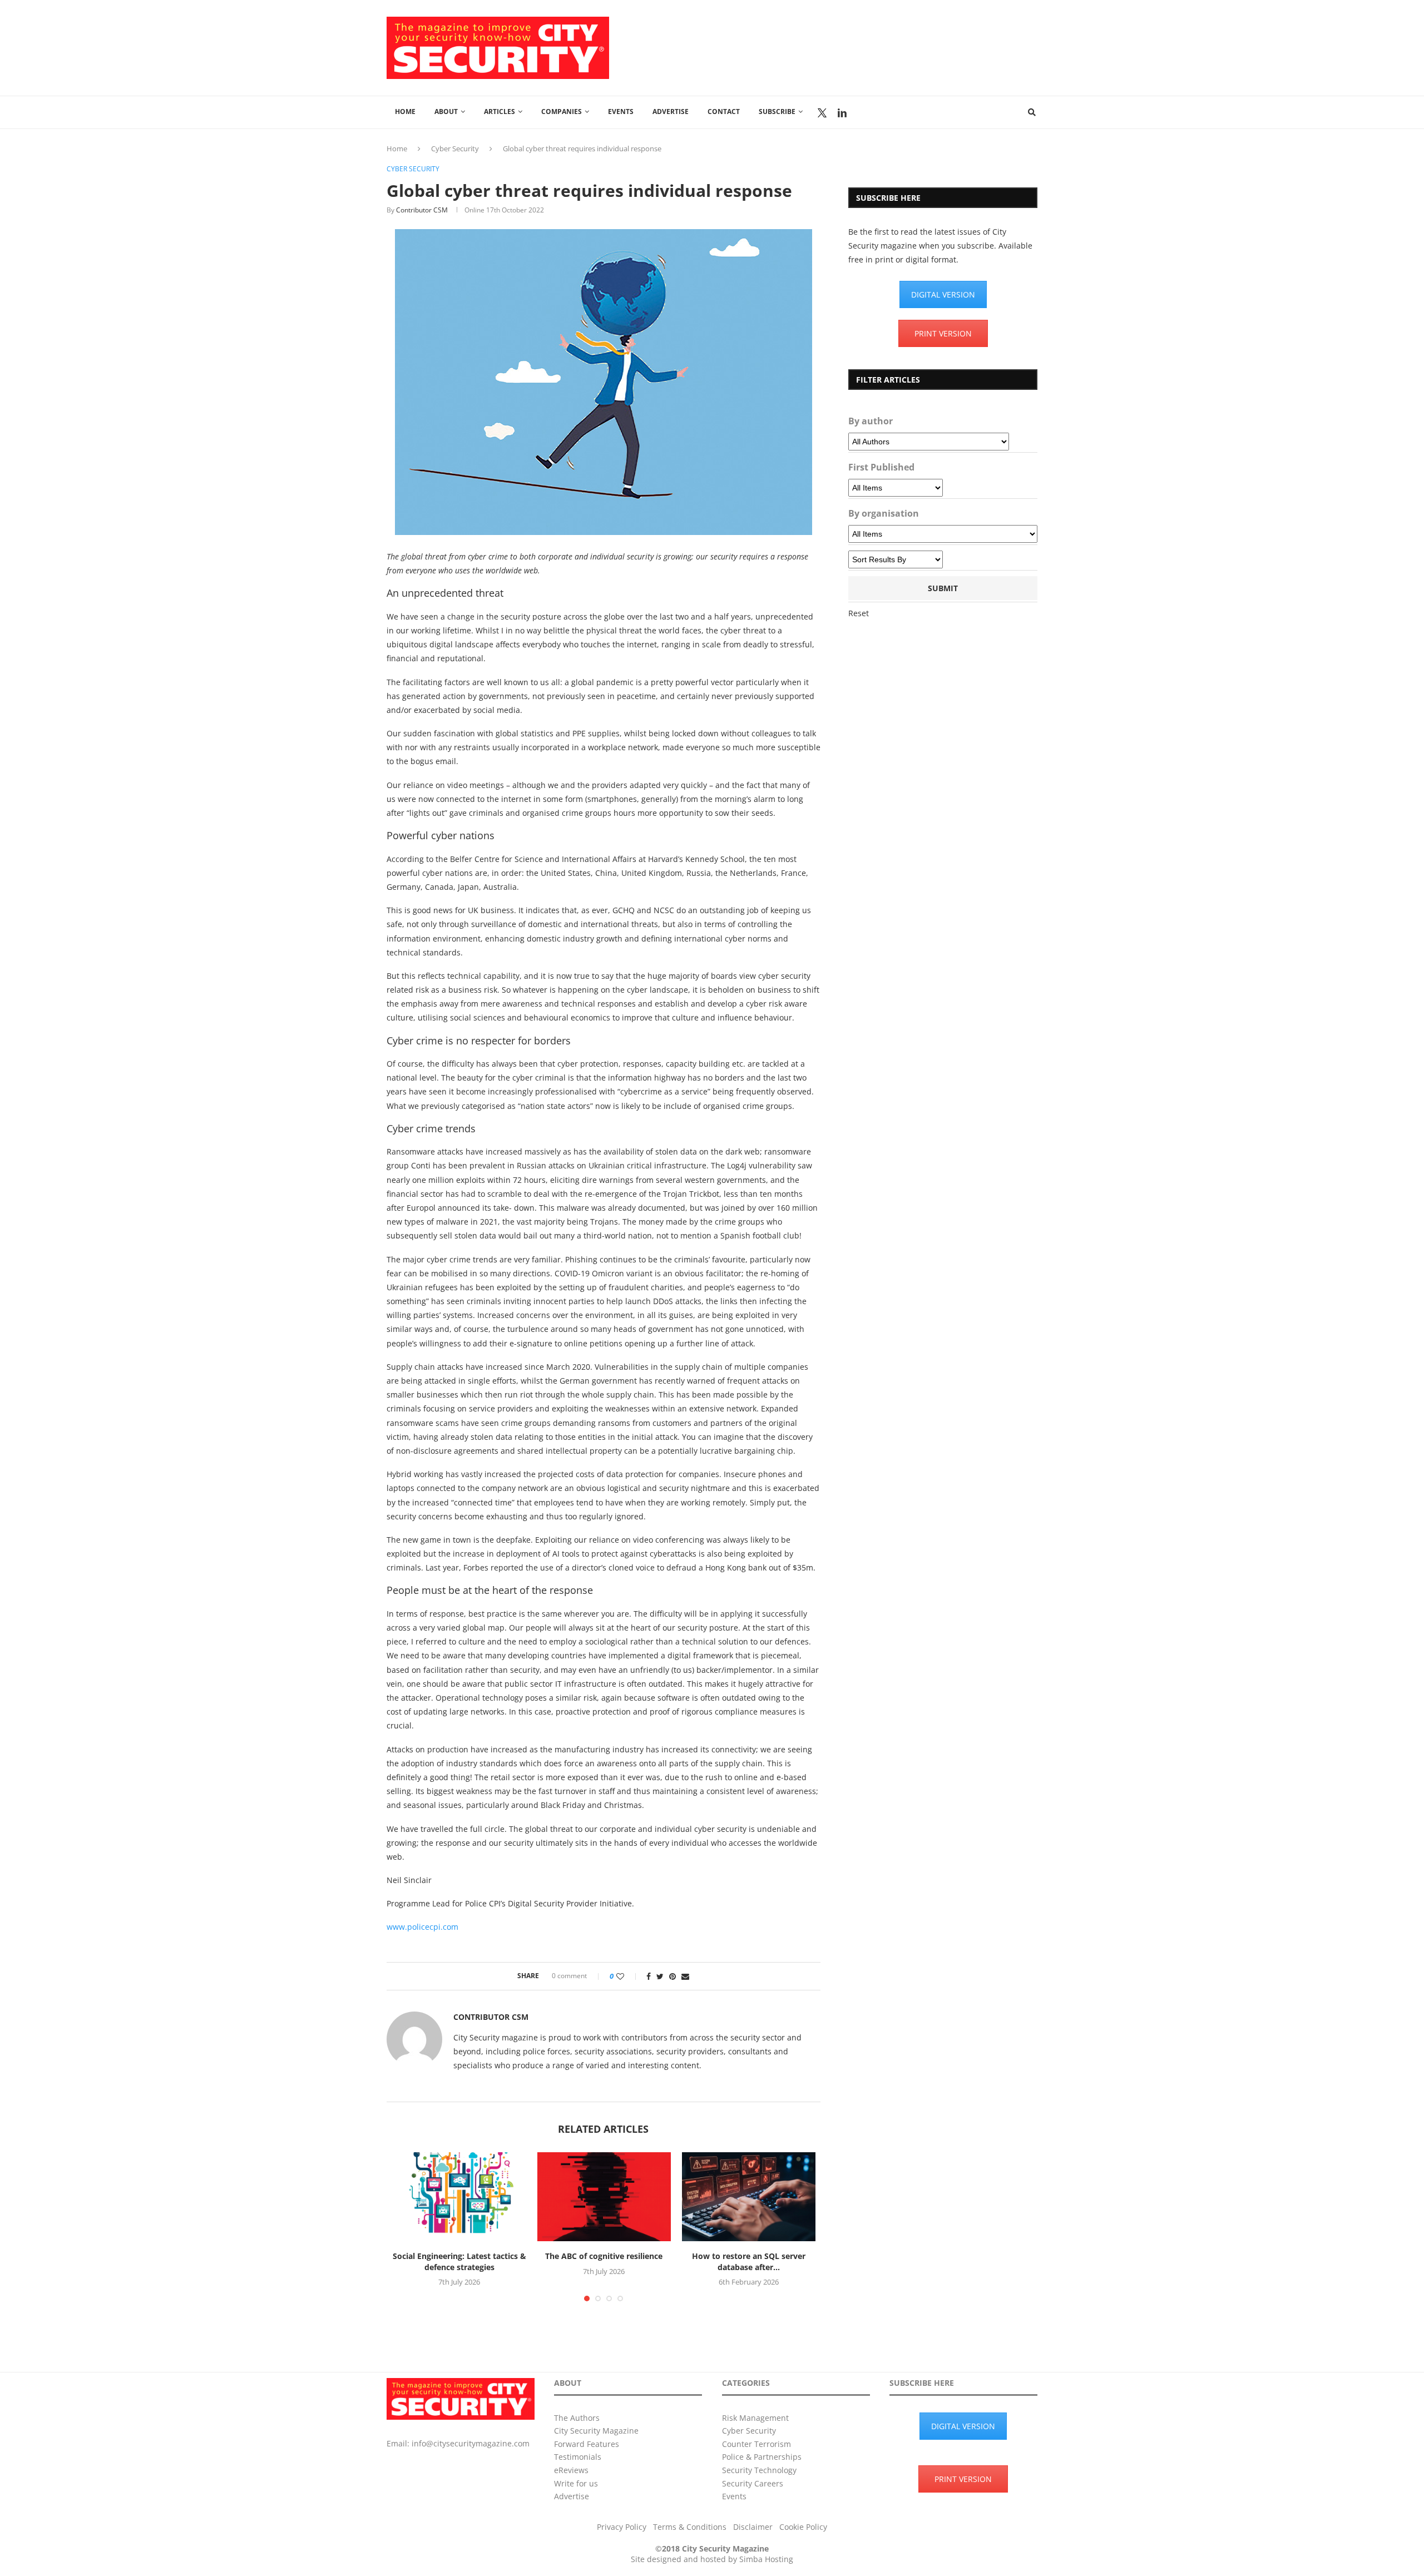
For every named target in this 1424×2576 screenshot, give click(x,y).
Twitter (822, 113)
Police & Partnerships (762, 2457)
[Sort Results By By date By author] (896, 559)
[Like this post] (628, 1976)
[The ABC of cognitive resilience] (604, 2197)
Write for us (576, 2483)
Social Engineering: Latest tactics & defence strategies (459, 2262)
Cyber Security (455, 148)
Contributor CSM (422, 210)
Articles (500, 112)
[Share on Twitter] (660, 1976)
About (446, 112)
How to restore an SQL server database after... (749, 2262)
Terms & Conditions (690, 2527)
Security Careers (753, 2483)
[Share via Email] (685, 1976)
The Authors (577, 2418)
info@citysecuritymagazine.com (471, 2443)
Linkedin (842, 113)
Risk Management (755, 2418)
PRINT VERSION (943, 333)
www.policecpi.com (422, 1927)
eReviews (571, 2470)
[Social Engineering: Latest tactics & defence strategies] (459, 2197)
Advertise (671, 112)
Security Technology (759, 2470)
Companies (562, 112)
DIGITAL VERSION (943, 294)
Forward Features (587, 2444)
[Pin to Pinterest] (673, 1976)
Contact (724, 112)
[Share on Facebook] (649, 1976)
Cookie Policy (803, 2527)
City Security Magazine (596, 2431)
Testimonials (578, 2457)
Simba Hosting (766, 2559)
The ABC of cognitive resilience (604, 2256)
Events (621, 112)
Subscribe (777, 112)
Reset (859, 613)
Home (405, 112)
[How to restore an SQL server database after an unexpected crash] (749, 2197)
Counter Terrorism (756, 2444)
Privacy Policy (622, 2527)
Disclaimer (753, 2527)
